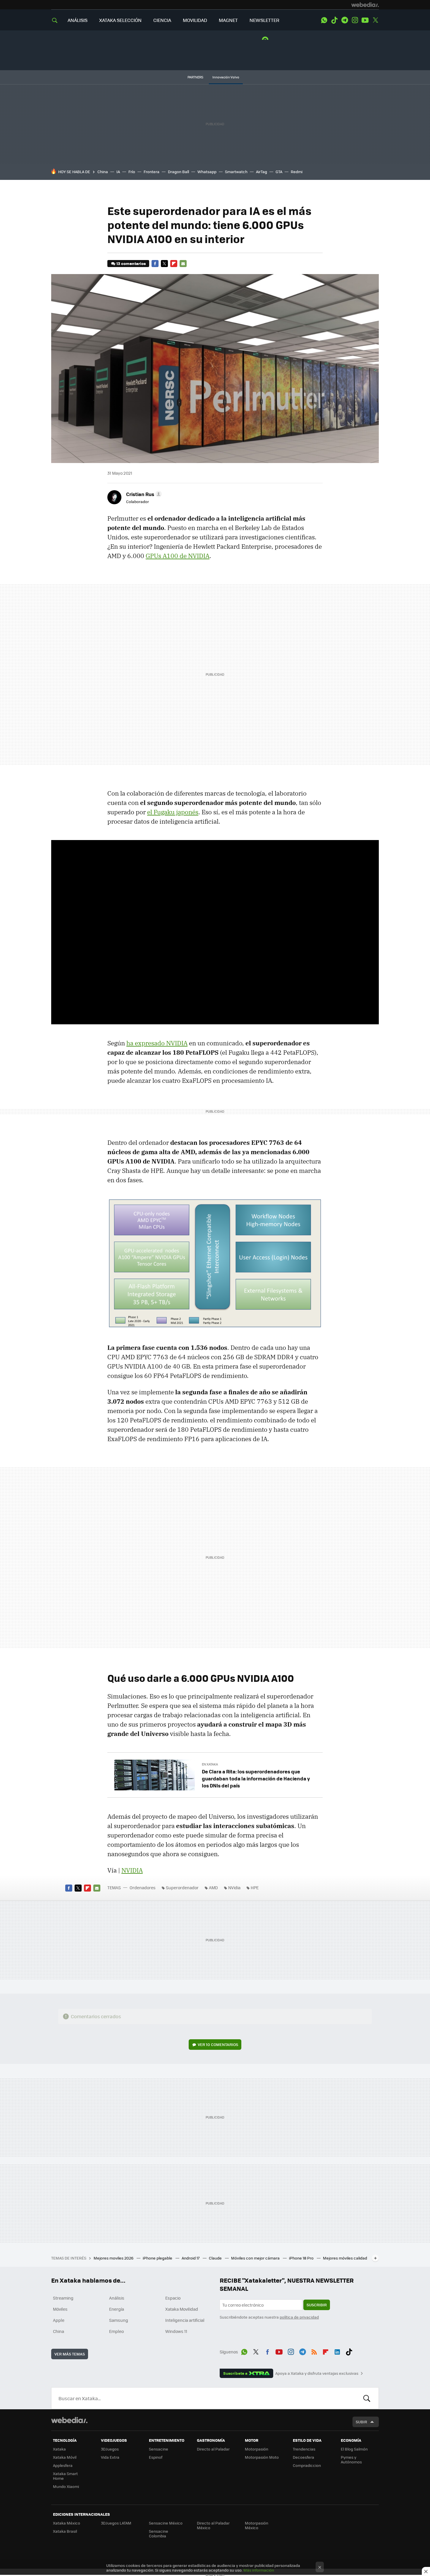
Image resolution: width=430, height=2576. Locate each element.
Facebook (155, 264)
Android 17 (191, 2258)
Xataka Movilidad (182, 2309)
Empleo (116, 2331)
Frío (132, 172)
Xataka (59, 2449)
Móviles (60, 2309)
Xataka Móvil (65, 2457)
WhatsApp (324, 20)
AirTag (262, 172)
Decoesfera (303, 2457)
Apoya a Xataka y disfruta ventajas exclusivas (317, 2373)
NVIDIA (132, 1870)
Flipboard (174, 264)
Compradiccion (307, 2465)
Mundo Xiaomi (66, 2486)
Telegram (345, 20)
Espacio (173, 2298)
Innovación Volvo (226, 77)
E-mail (183, 264)
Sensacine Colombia (159, 2533)
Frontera (152, 172)
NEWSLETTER (264, 20)
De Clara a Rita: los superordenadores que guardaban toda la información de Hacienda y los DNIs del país (256, 1778)
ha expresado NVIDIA (157, 1043)
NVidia (234, 1887)
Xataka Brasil (65, 2531)
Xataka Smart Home (65, 2476)
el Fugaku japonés (173, 812)
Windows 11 (176, 2331)
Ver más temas (70, 2354)
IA (118, 172)
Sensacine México (166, 2523)
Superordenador (182, 1887)
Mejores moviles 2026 (114, 2258)
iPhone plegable (158, 2258)
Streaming (63, 2298)
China (103, 172)
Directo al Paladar (213, 2449)
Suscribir (317, 2305)
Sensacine (159, 2449)
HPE (255, 1887)
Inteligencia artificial (185, 2320)
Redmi (297, 172)
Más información (259, 2570)
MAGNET (228, 20)
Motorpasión (257, 2449)
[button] (143, 494)
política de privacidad (299, 2317)
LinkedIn (337, 2351)
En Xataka (210, 1764)
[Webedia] (365, 5)
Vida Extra (110, 2457)
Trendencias (304, 2449)
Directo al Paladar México (213, 2525)
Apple (59, 2320)
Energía (117, 2309)
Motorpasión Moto (262, 2457)
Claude (216, 2258)
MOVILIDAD (195, 20)
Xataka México (67, 2523)
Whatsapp (207, 172)
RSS (314, 2351)
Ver (218, 2044)
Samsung (119, 2320)
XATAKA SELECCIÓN (120, 20)
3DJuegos (110, 2449)
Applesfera (63, 2465)
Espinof (156, 2457)
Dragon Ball (178, 172)
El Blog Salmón (354, 2449)
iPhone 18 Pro (302, 2258)
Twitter (375, 20)
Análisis (117, 2298)
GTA (279, 172)
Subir (361, 2422)
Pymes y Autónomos (351, 2459)
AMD (213, 1887)
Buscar (367, 2398)
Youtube (365, 20)
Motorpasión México (257, 2525)
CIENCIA (162, 20)
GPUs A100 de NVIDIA (178, 556)
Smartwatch (236, 172)
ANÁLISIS (78, 20)
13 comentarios (131, 263)
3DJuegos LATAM (116, 2523)
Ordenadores (143, 1887)
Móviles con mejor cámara (256, 2258)
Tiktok (334, 20)
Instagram (355, 20)
